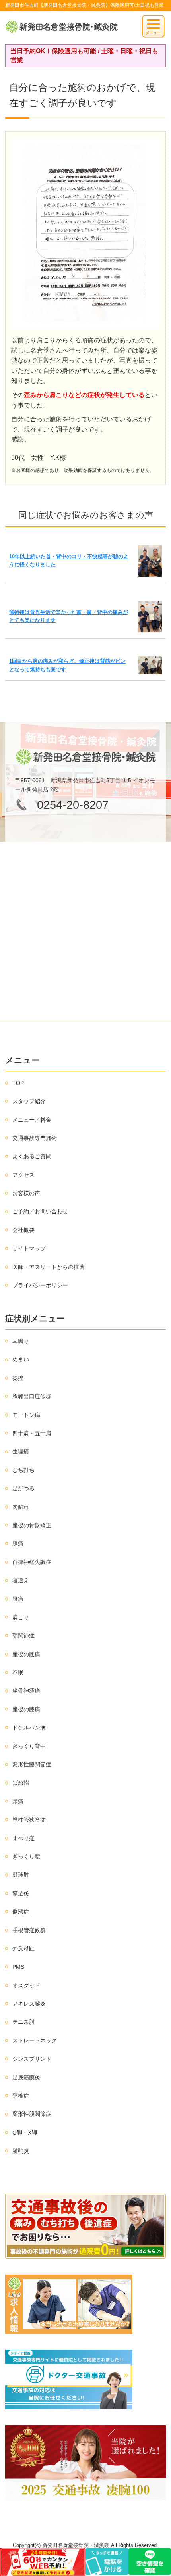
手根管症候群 (29, 1930)
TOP (18, 1083)
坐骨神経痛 (26, 1691)
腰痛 (18, 1599)
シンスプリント (32, 2059)
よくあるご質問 (32, 1156)
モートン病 (26, 1415)
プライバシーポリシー (40, 1285)
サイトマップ (29, 1248)
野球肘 (21, 1875)
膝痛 (18, 1543)
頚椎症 (21, 2096)
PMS (18, 1967)
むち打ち (23, 1470)
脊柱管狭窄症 (29, 1820)
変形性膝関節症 (32, 1764)
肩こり (21, 1617)
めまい (21, 1359)
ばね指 (21, 1783)
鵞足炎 (21, 1893)
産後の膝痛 (26, 1709)
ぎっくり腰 (26, 1856)
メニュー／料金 (32, 1120)
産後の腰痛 (26, 1654)
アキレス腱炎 (29, 2004)
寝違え (21, 1580)
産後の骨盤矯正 (32, 1525)
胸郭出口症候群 (32, 1396)
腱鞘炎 (21, 2151)
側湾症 (21, 1912)
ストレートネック (35, 2040)
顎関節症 (23, 1635)
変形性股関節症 (32, 2114)
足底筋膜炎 (26, 2077)
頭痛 (18, 1801)
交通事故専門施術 (35, 1138)
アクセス (23, 1175)
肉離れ (21, 1507)
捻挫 (18, 1378)
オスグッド (26, 1985)
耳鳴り (21, 1341)
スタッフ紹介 (29, 1101)
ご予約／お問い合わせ (40, 1211)
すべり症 (23, 1838)
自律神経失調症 (32, 1562)
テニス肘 (23, 2022)
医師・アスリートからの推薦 (49, 1267)
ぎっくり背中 (29, 1746)
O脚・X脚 (25, 2133)
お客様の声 (26, 1193)
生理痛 (21, 1451)
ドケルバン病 (29, 1728)
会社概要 (23, 1230)
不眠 (18, 1672)
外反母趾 (23, 1948)
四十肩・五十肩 (32, 1433)
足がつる (23, 1488)
